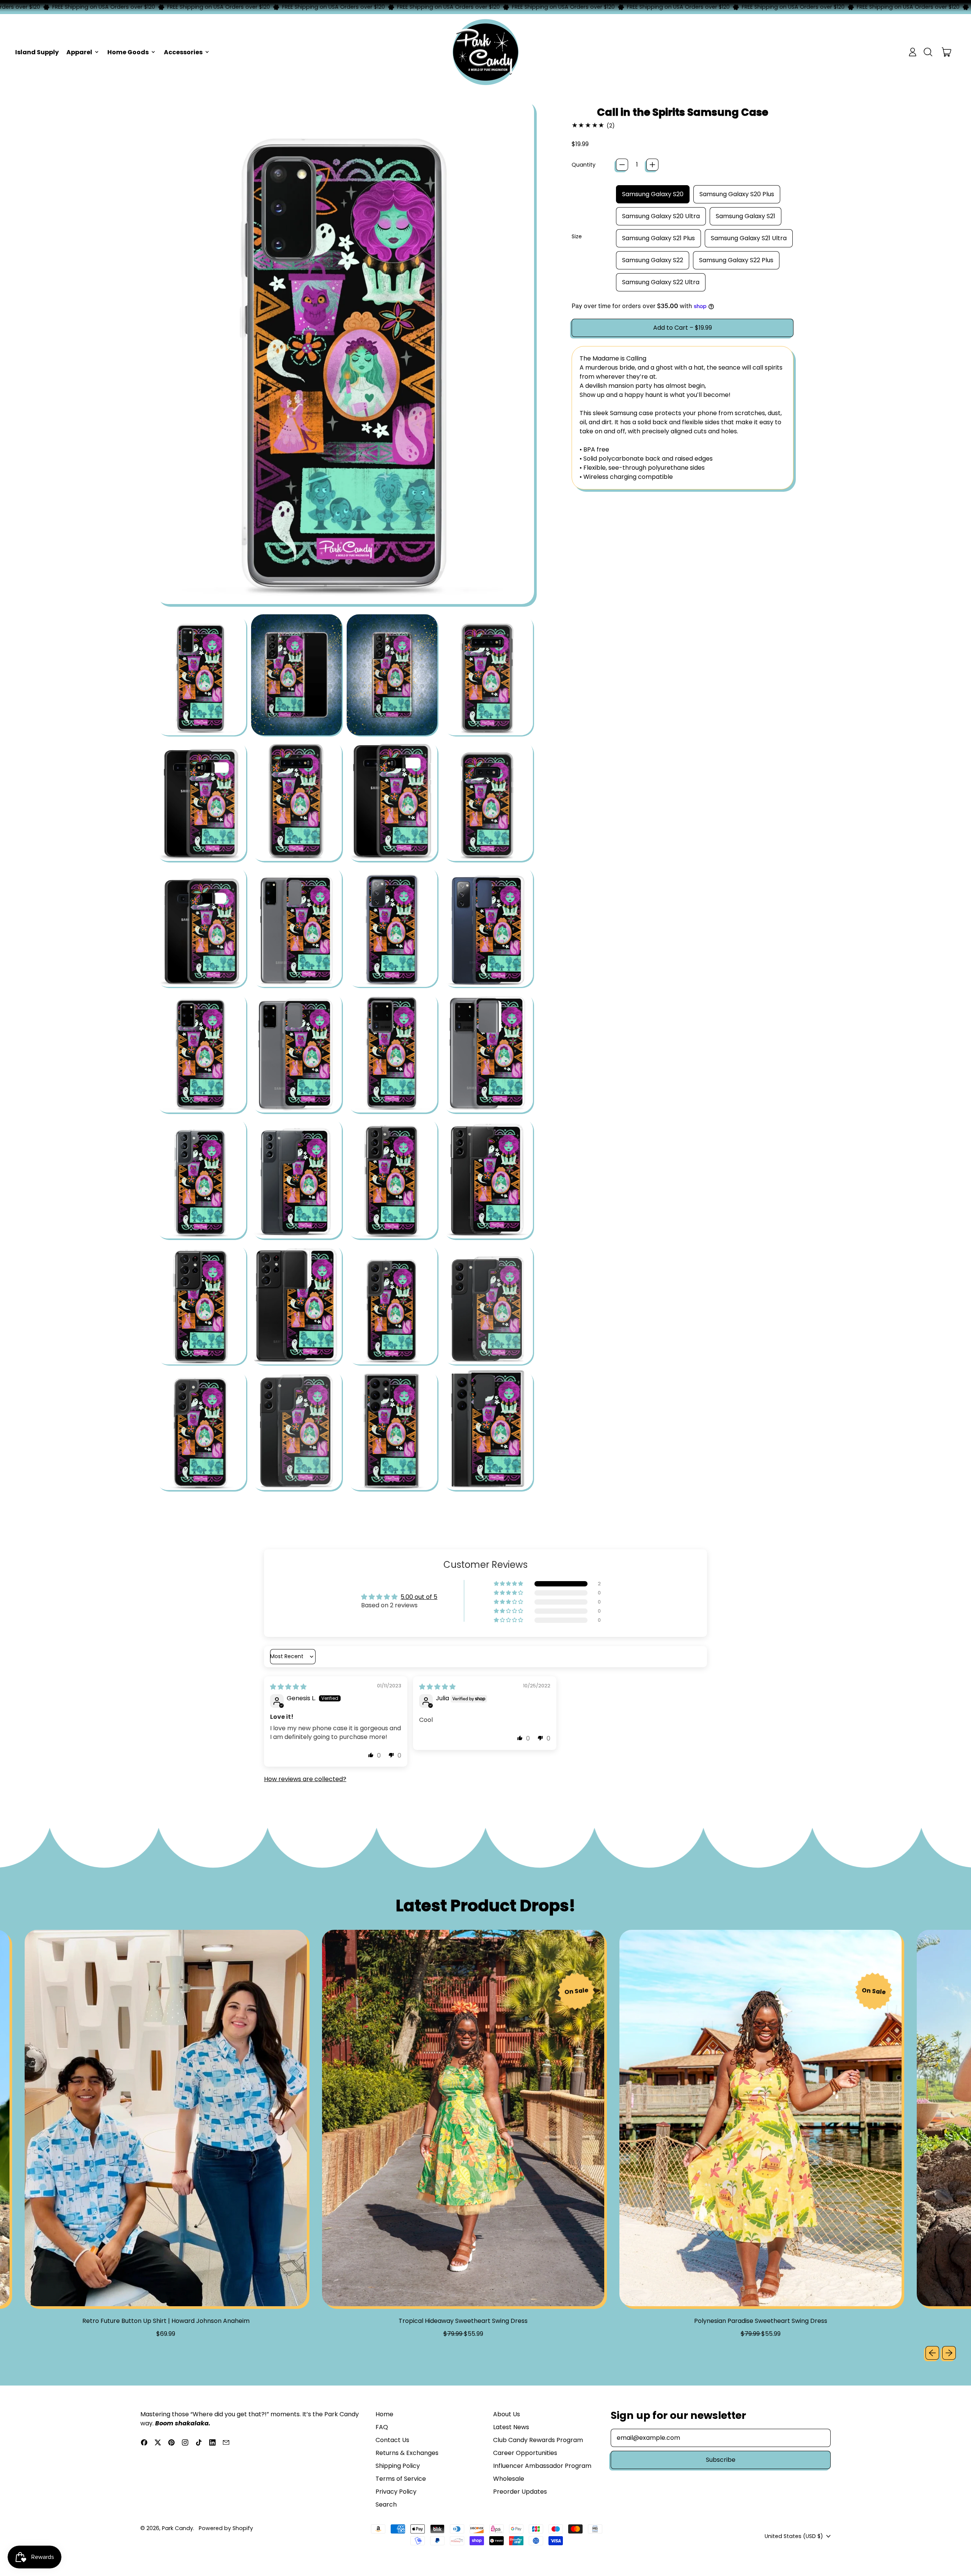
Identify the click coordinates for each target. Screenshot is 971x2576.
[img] (288, 1687)
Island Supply (37, 52)
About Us (507, 2414)
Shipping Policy (398, 2466)
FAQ (382, 2427)
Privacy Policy (396, 2492)
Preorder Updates (520, 2492)
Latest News (511, 2427)
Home (384, 2414)
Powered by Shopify (226, 2528)
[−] (622, 165)
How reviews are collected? (305, 1779)
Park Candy (178, 2528)
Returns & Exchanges (407, 2453)
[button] (928, 52)
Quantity (584, 165)
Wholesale (509, 2479)
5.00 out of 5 (419, 1597)
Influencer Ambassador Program (542, 2466)
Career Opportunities (525, 2453)
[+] (652, 165)
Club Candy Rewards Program (538, 2440)
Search (386, 2504)
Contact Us (392, 2440)
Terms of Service (401, 2479)
